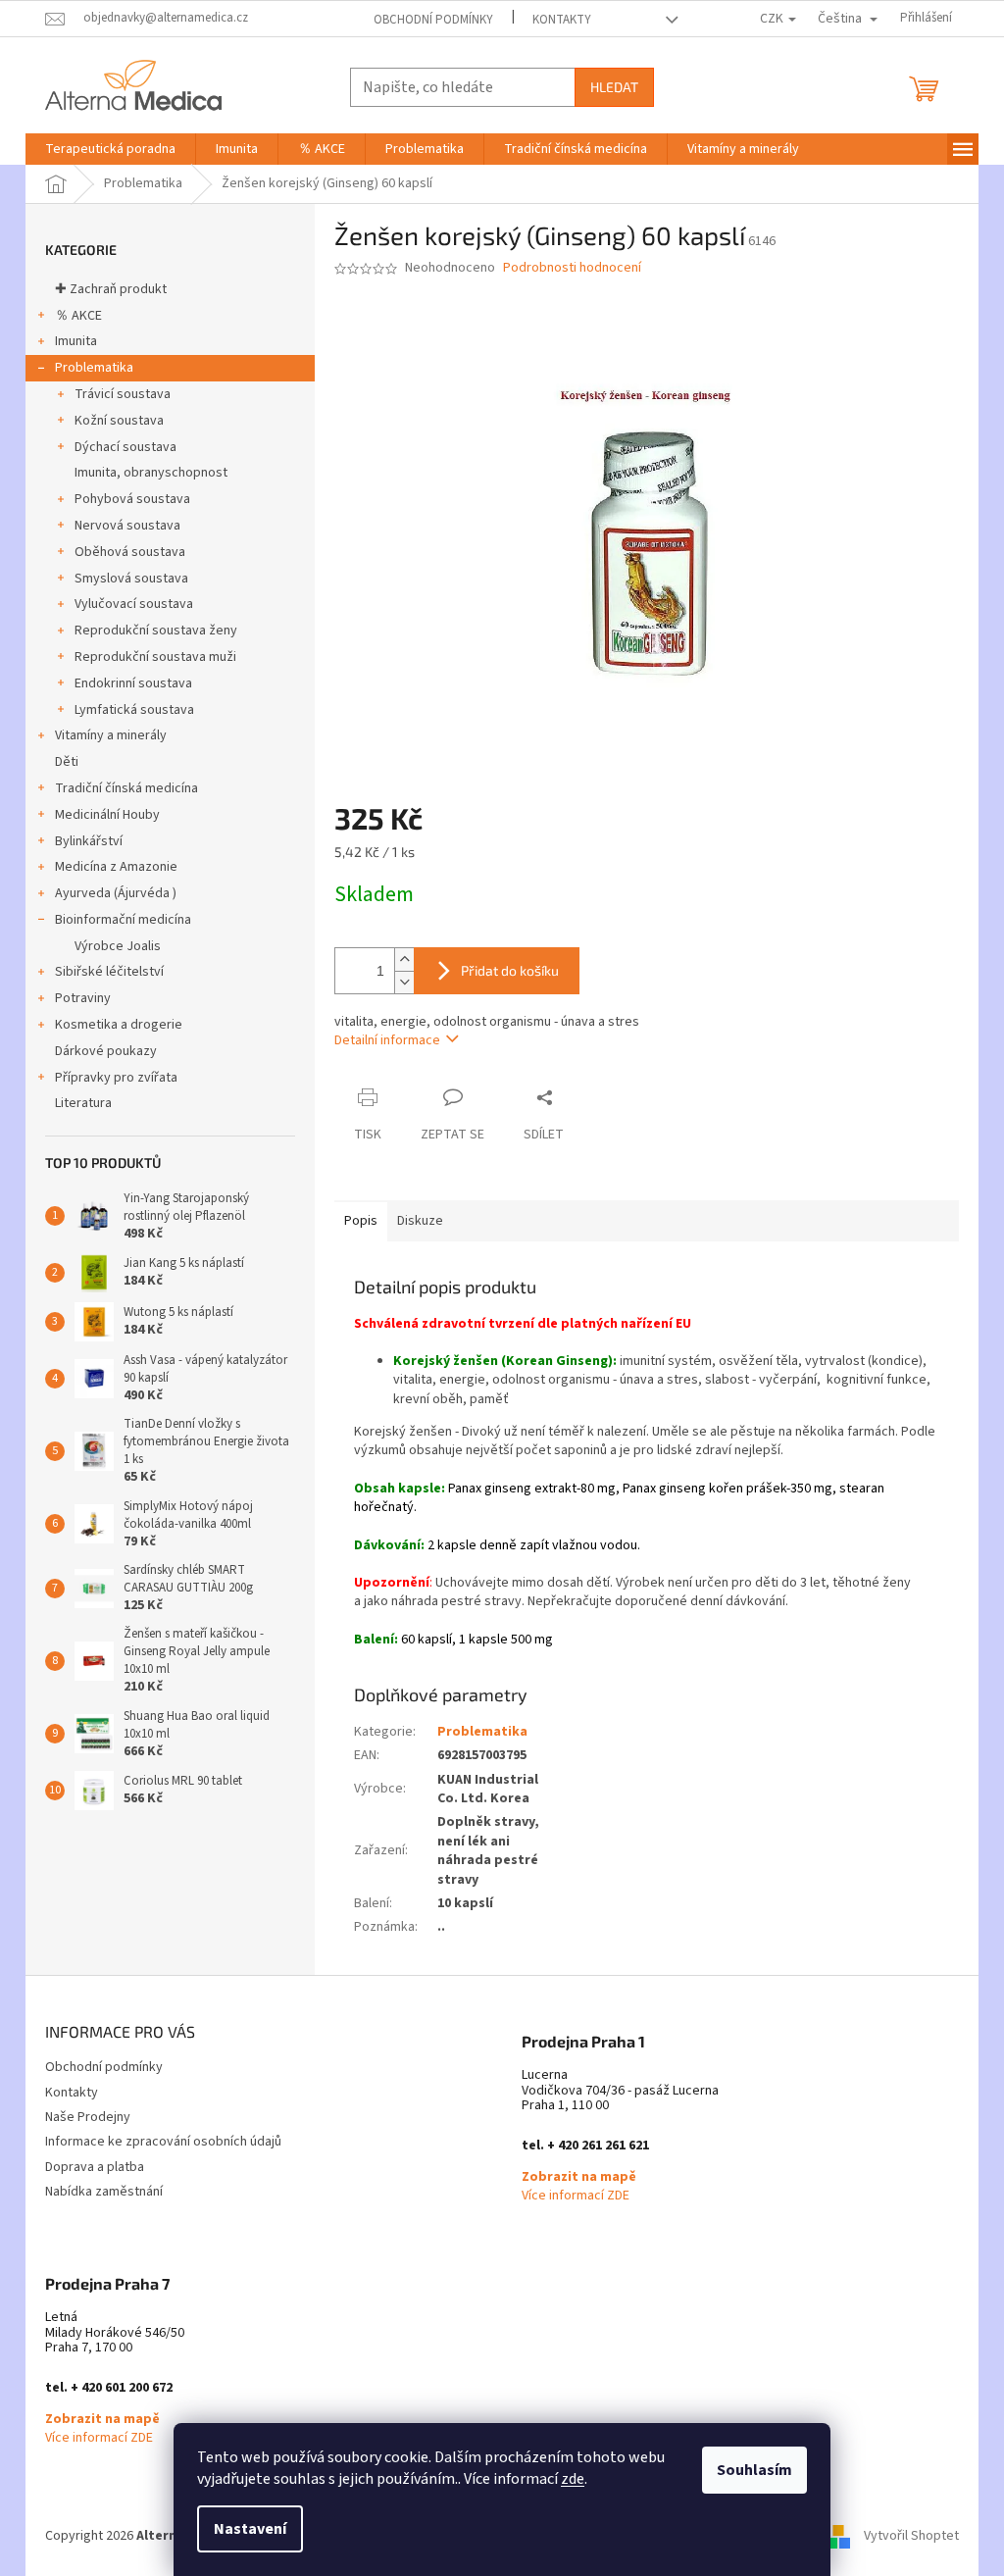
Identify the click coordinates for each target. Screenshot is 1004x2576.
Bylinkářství (89, 841)
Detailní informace (387, 1040)
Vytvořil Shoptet (911, 2536)
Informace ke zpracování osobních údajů (163, 2142)
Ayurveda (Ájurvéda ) (116, 893)
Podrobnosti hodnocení (572, 268)
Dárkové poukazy (106, 1051)
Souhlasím (754, 2470)
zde (573, 2479)
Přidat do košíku (510, 970)
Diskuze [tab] (420, 1221)
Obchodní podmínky (433, 20)
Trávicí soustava (123, 394)
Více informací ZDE (576, 2196)
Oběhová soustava (130, 552)
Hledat (614, 87)
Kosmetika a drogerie (119, 1025)
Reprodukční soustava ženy (156, 631)
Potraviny (83, 998)
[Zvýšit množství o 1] (404, 960)
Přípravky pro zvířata (116, 1078)
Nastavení (250, 2529)
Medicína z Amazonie (116, 867)
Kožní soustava (119, 421)
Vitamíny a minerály (111, 735)
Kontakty (562, 20)
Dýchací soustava (125, 447)
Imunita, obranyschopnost (151, 473)
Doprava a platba (95, 2167)
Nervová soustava (127, 526)
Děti (67, 762)
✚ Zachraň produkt (111, 289)
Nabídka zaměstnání (104, 2192)
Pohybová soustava (132, 499)
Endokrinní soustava (133, 683)
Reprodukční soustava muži (155, 657)
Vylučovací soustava (134, 604)
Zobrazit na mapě (579, 2177)
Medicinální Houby (107, 815)
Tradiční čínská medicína (126, 788)
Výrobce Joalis (118, 946)
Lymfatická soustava (134, 710)
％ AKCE (78, 316)
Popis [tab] (361, 1221)
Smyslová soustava (131, 579)
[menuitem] (110, 149)
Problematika (94, 368)
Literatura (83, 1103)
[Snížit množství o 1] (404, 982)
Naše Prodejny (88, 2117)
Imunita (76, 341)
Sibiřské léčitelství (109, 972)
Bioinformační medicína (123, 920)
